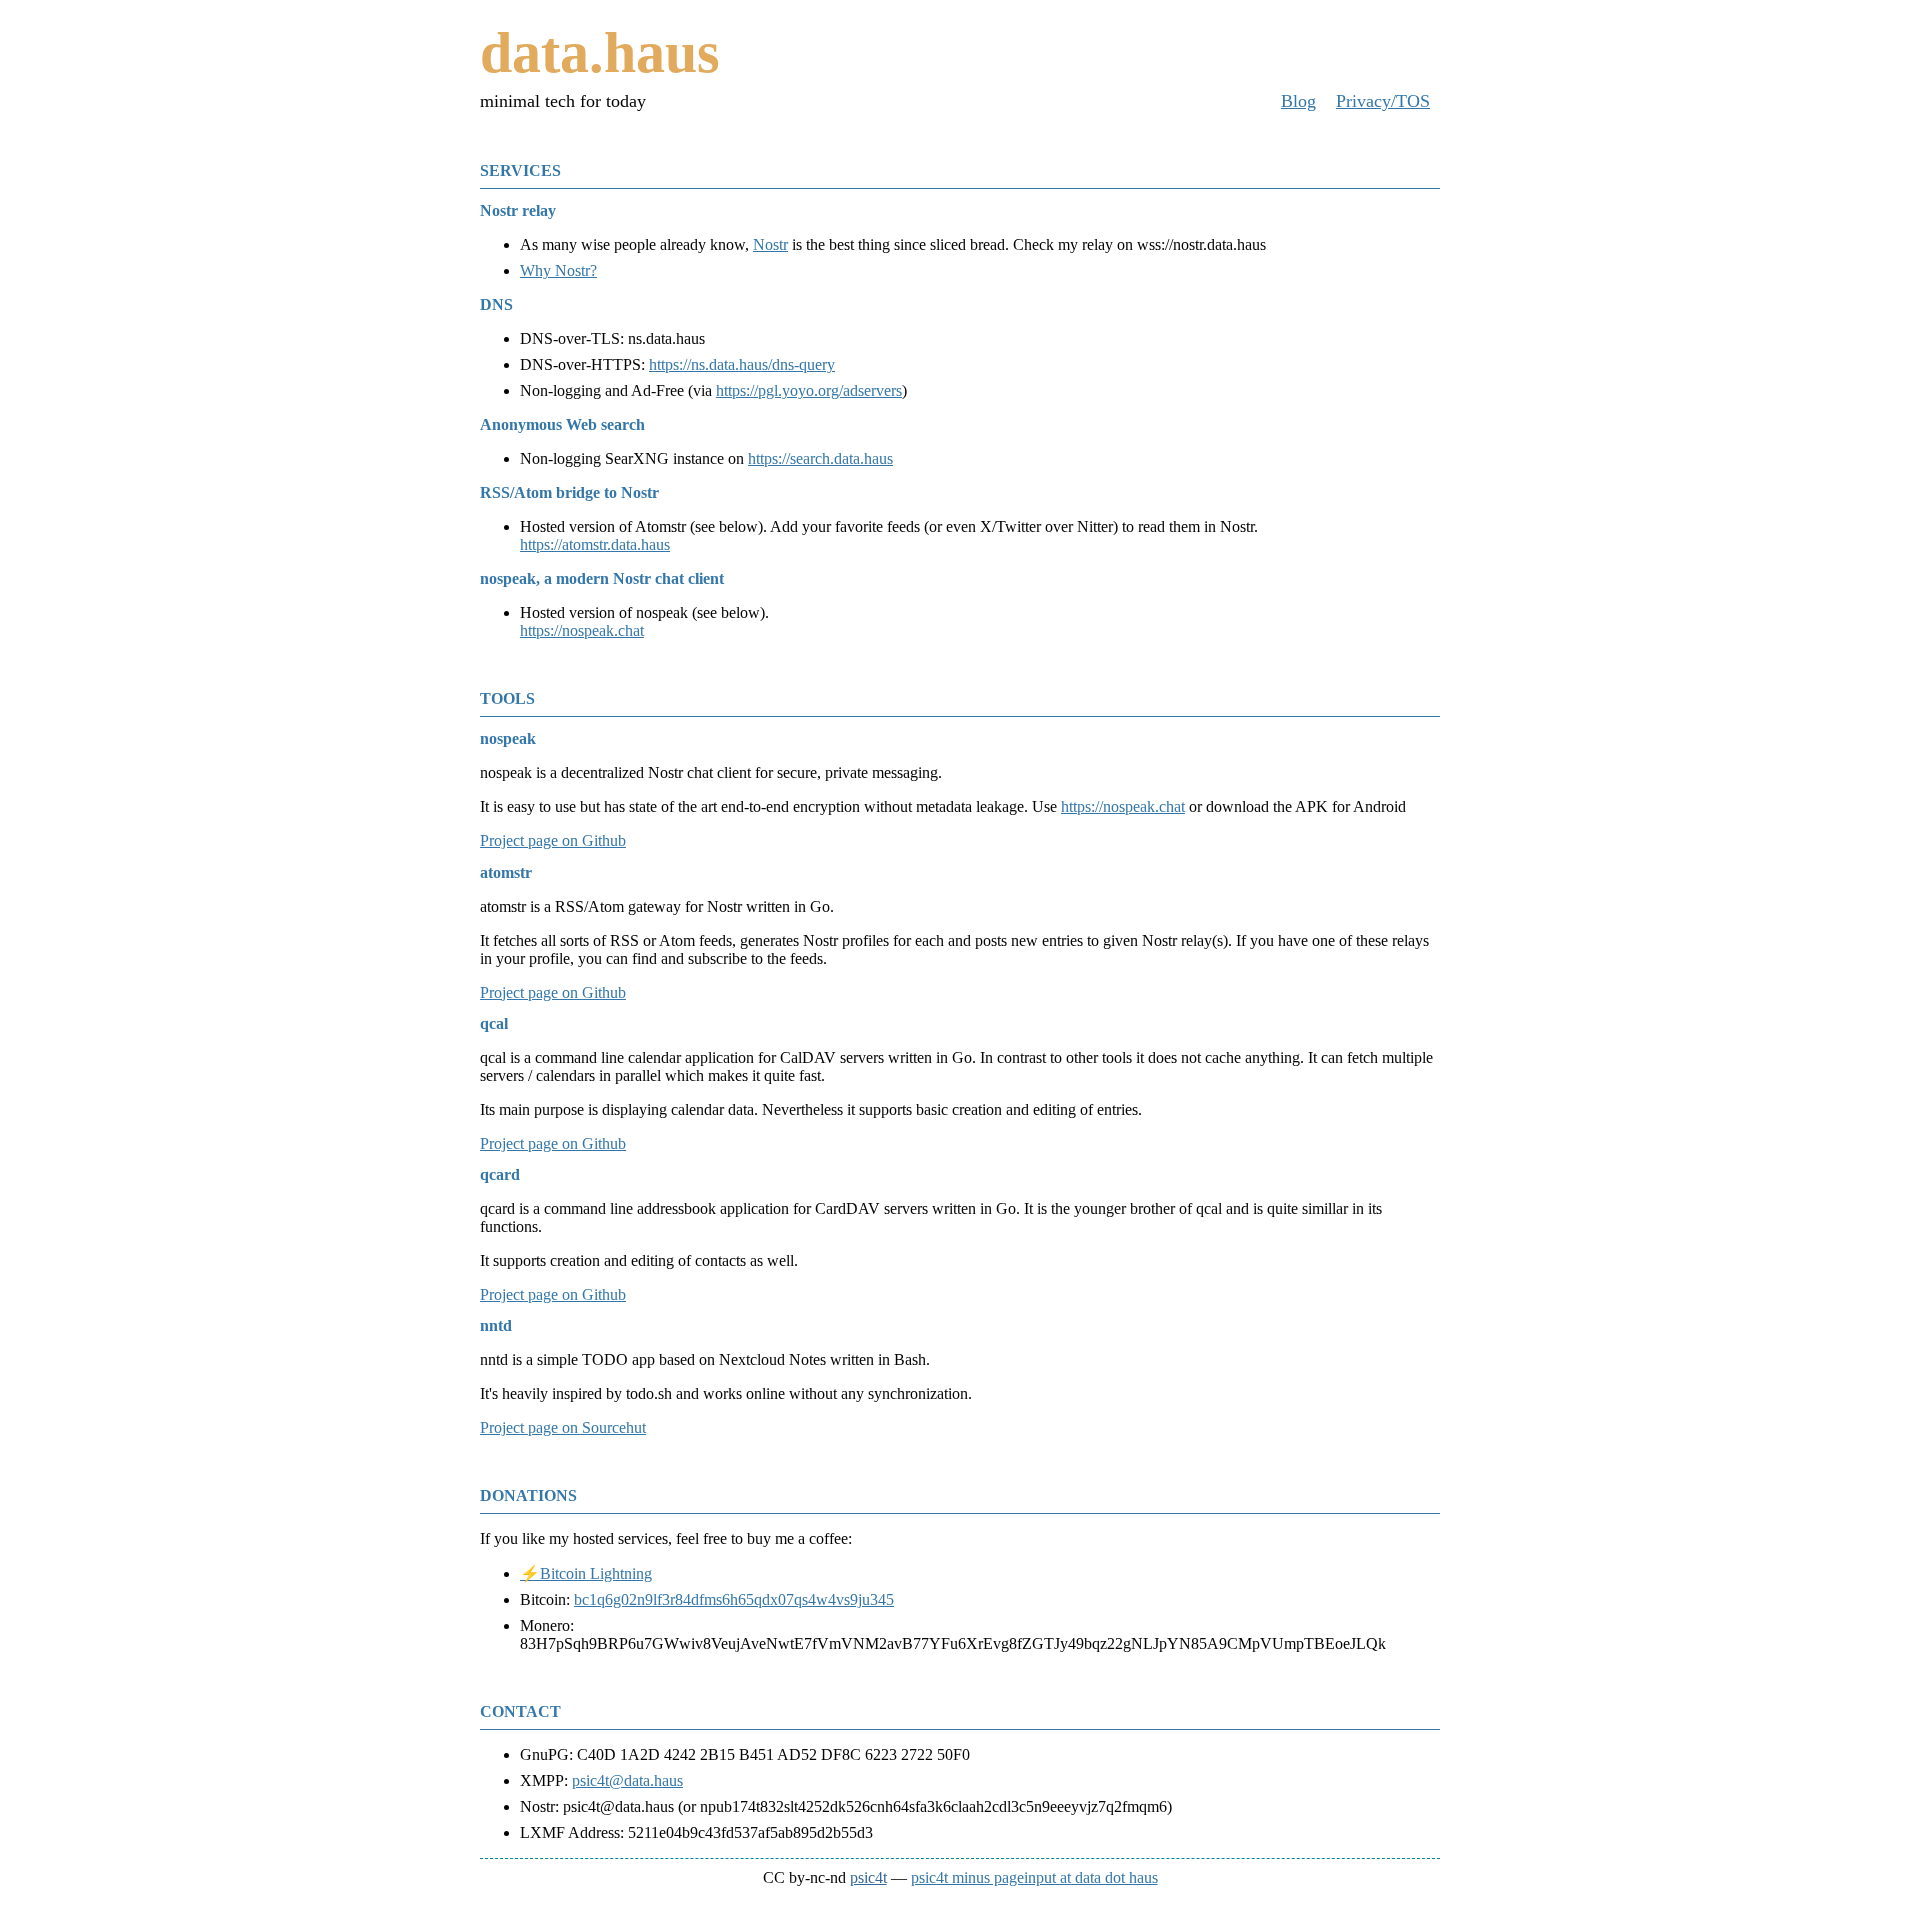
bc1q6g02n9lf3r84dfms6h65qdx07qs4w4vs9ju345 (734, 1599)
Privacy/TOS (1383, 101)
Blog (1298, 101)
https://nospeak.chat (582, 630)
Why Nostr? (558, 270)
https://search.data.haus (820, 458)
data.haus (600, 52)
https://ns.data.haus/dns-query (742, 364)
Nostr (770, 244)
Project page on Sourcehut (563, 1427)
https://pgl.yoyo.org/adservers (809, 390)
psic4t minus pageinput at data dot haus (1034, 1877)
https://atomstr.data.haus (595, 544)
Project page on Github (553, 840)
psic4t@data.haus (627, 1780)
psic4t (868, 1877)
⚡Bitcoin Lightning (586, 1573)
